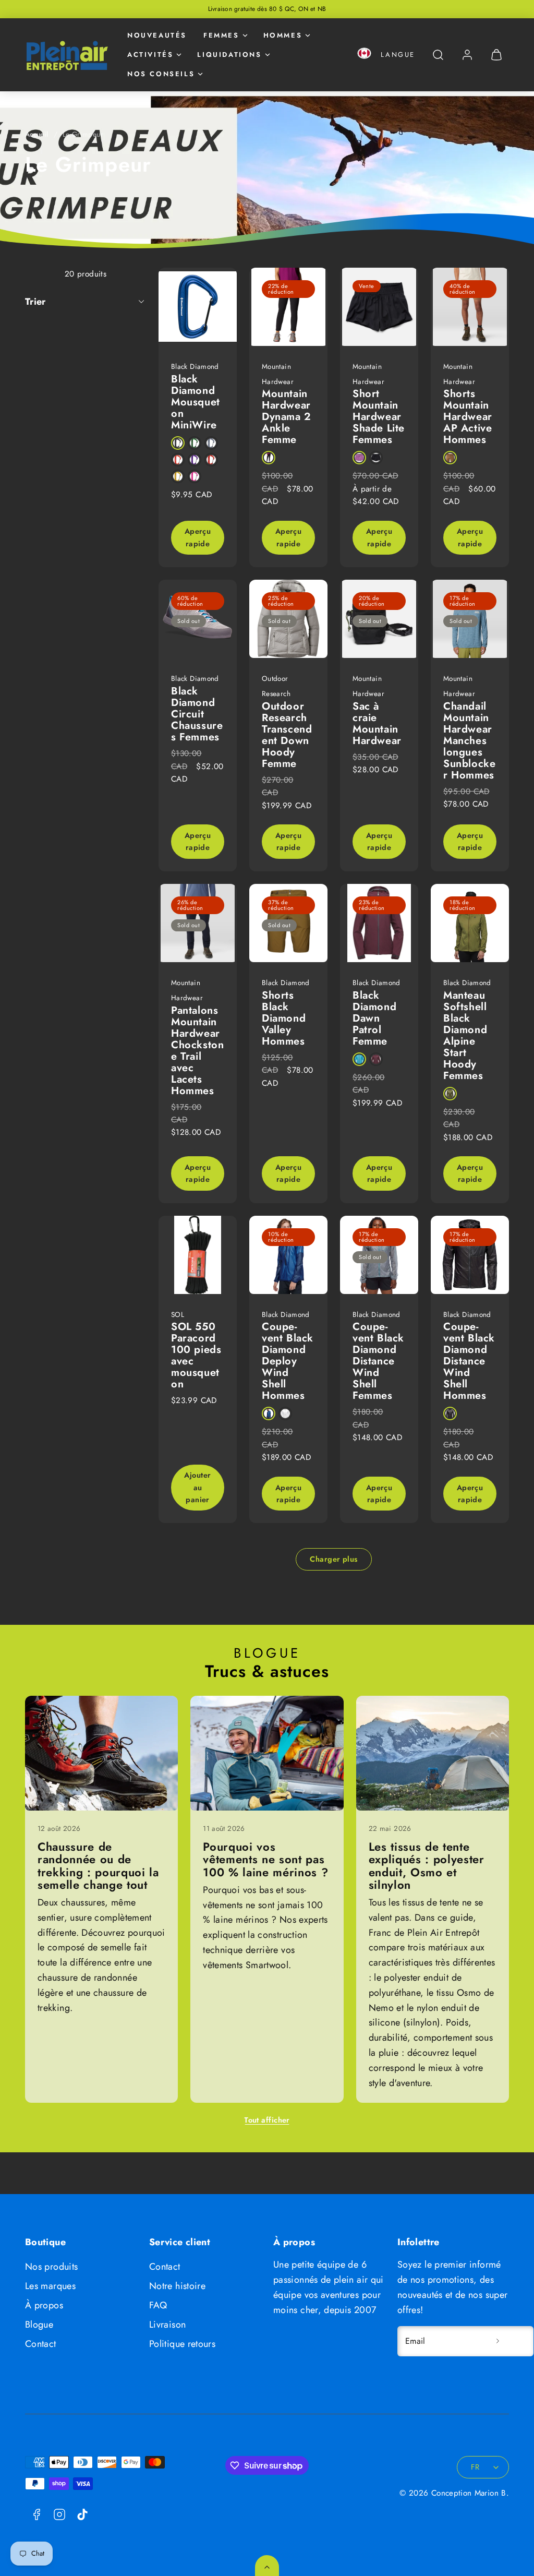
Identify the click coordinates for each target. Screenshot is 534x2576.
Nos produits (51, 2267)
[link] (467, 55)
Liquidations (229, 55)
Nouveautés (157, 35)
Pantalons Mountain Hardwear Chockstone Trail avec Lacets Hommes (197, 1051)
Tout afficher (267, 2120)
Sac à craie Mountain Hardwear (377, 723)
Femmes (221, 35)
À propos (44, 2305)
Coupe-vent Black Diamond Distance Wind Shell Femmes (378, 1361)
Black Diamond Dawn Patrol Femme (374, 1018)
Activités (150, 55)
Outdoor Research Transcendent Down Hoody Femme (287, 735)
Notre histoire (177, 2286)
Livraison (167, 2325)
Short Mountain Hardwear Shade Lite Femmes (379, 417)
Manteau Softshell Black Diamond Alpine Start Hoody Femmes (465, 1035)
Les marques (50, 2286)
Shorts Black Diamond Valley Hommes (284, 1018)
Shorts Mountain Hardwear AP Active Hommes (468, 417)
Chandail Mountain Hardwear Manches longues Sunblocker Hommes (469, 741)
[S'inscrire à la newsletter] (497, 2341)
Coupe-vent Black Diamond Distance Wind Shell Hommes (469, 1361)
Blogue (39, 2325)
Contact (41, 2344)
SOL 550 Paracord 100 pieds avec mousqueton (196, 1355)
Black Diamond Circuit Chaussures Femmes (197, 714)
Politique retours (182, 2344)
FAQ (158, 2305)
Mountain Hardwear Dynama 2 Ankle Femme (287, 417)
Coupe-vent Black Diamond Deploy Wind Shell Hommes (288, 1361)
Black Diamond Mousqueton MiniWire (196, 402)
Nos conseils (161, 74)
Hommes (283, 35)
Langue (398, 55)
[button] (364, 55)
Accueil (37, 134)
